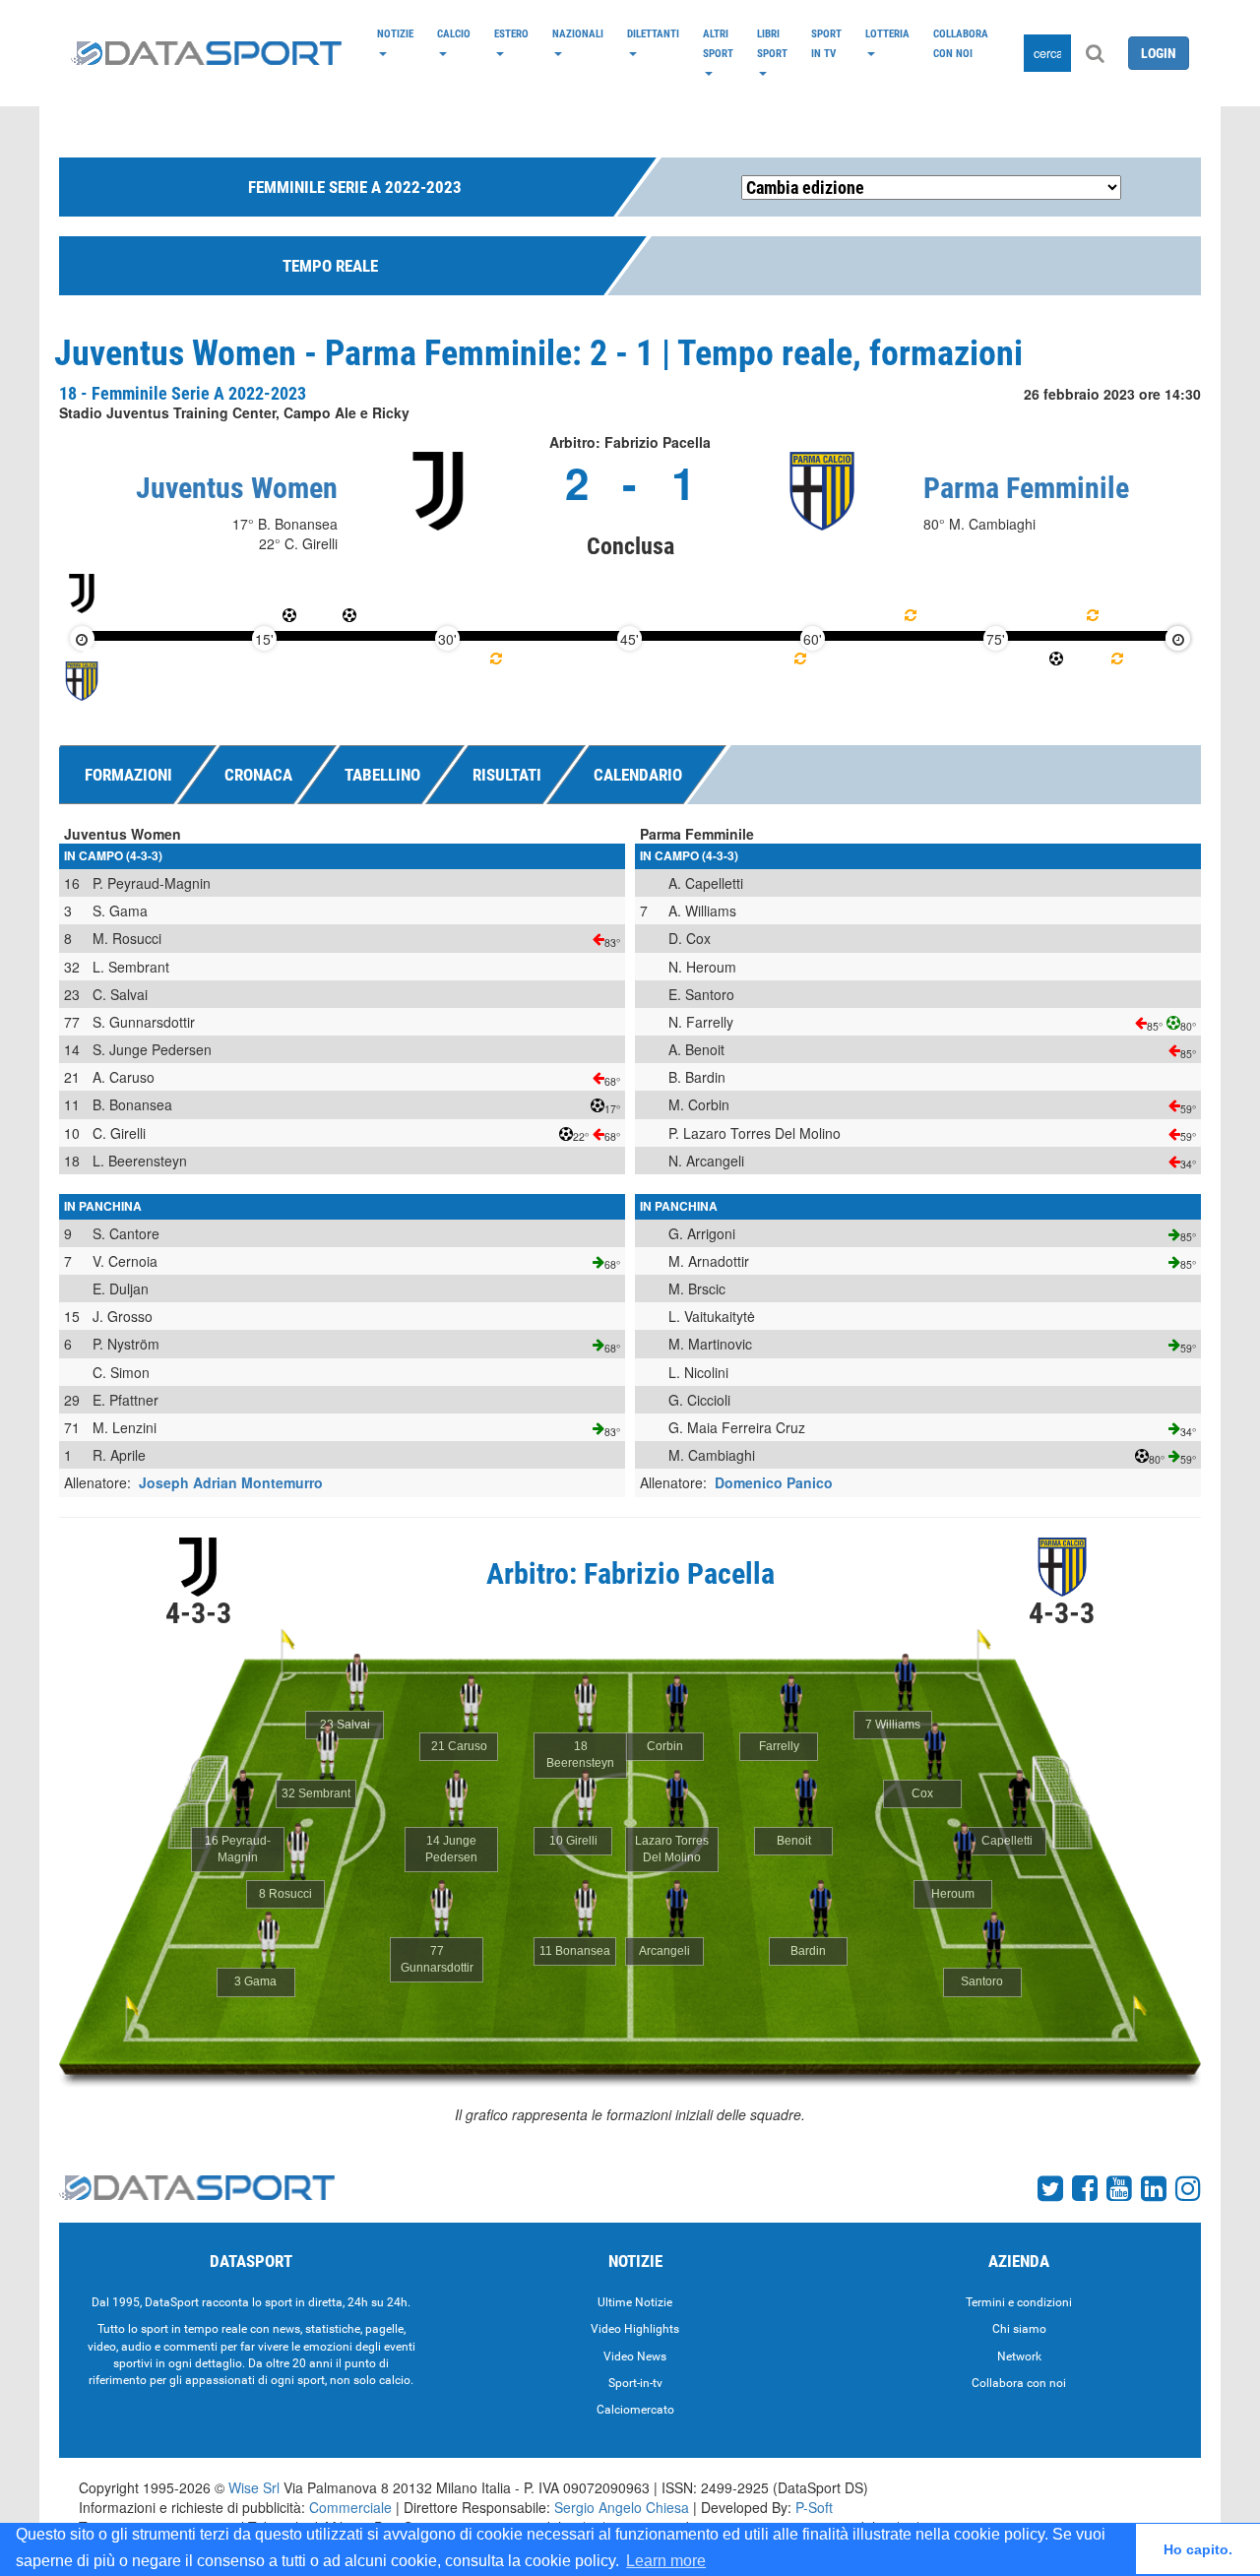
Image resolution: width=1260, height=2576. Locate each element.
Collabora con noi (961, 43)
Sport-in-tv (635, 2383)
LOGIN (1159, 53)
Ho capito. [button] (1198, 2549)
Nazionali (578, 33)
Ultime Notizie (635, 2302)
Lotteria (887, 33)
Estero (511, 33)
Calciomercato (635, 2410)
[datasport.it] (206, 53)
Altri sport (718, 43)
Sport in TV (826, 43)
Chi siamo (1019, 2329)
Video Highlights (635, 2329)
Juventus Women (237, 488)
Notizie (395, 33)
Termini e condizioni (1019, 2302)
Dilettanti (653, 33)
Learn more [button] (666, 2561)
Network (1019, 2356)
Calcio (454, 33)
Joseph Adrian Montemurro (231, 1482)
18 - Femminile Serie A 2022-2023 (183, 393)
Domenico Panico (774, 1482)
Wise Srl (254, 2487)
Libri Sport (772, 43)
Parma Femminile (1026, 488)
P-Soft (814, 2507)
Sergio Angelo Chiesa (622, 2507)
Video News (635, 2356)
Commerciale (350, 2507)
